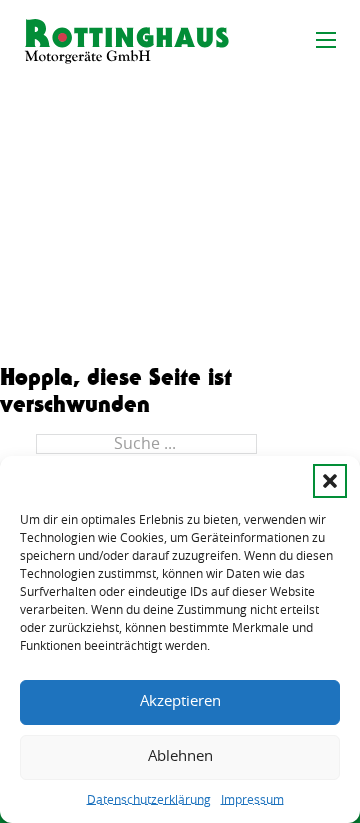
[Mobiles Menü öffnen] (326, 40)
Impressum (252, 800)
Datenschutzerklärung (149, 800)
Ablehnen (180, 756)
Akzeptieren (180, 701)
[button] (330, 481)
